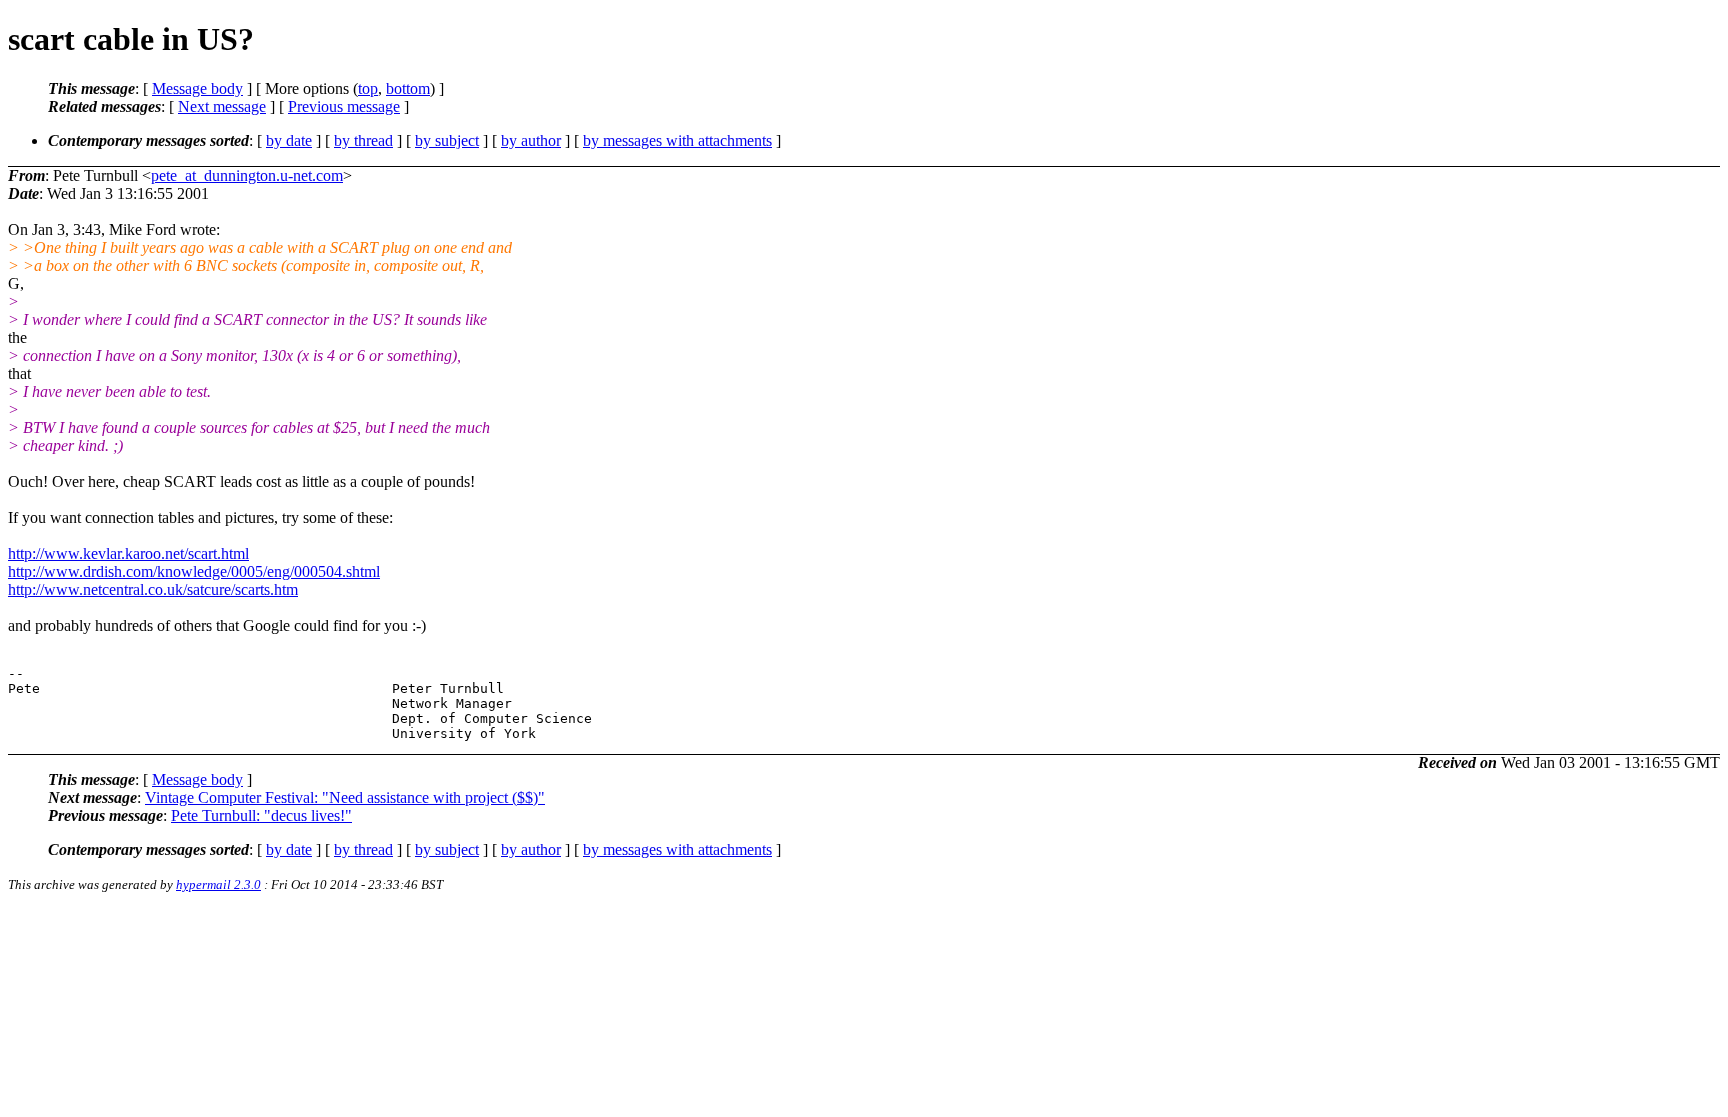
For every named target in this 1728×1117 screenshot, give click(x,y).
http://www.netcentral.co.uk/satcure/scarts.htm (153, 589)
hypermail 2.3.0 (218, 884)
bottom (408, 88)
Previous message (344, 106)
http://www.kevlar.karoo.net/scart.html (128, 553)
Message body (197, 88)
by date (289, 140)
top (368, 88)
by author (531, 140)
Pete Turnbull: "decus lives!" (261, 815)
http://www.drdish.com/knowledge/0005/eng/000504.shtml (194, 571)
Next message (222, 106)
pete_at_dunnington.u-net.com (247, 175)
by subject (447, 140)
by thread (363, 140)
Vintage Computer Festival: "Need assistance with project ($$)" (345, 797)
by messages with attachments (677, 140)
